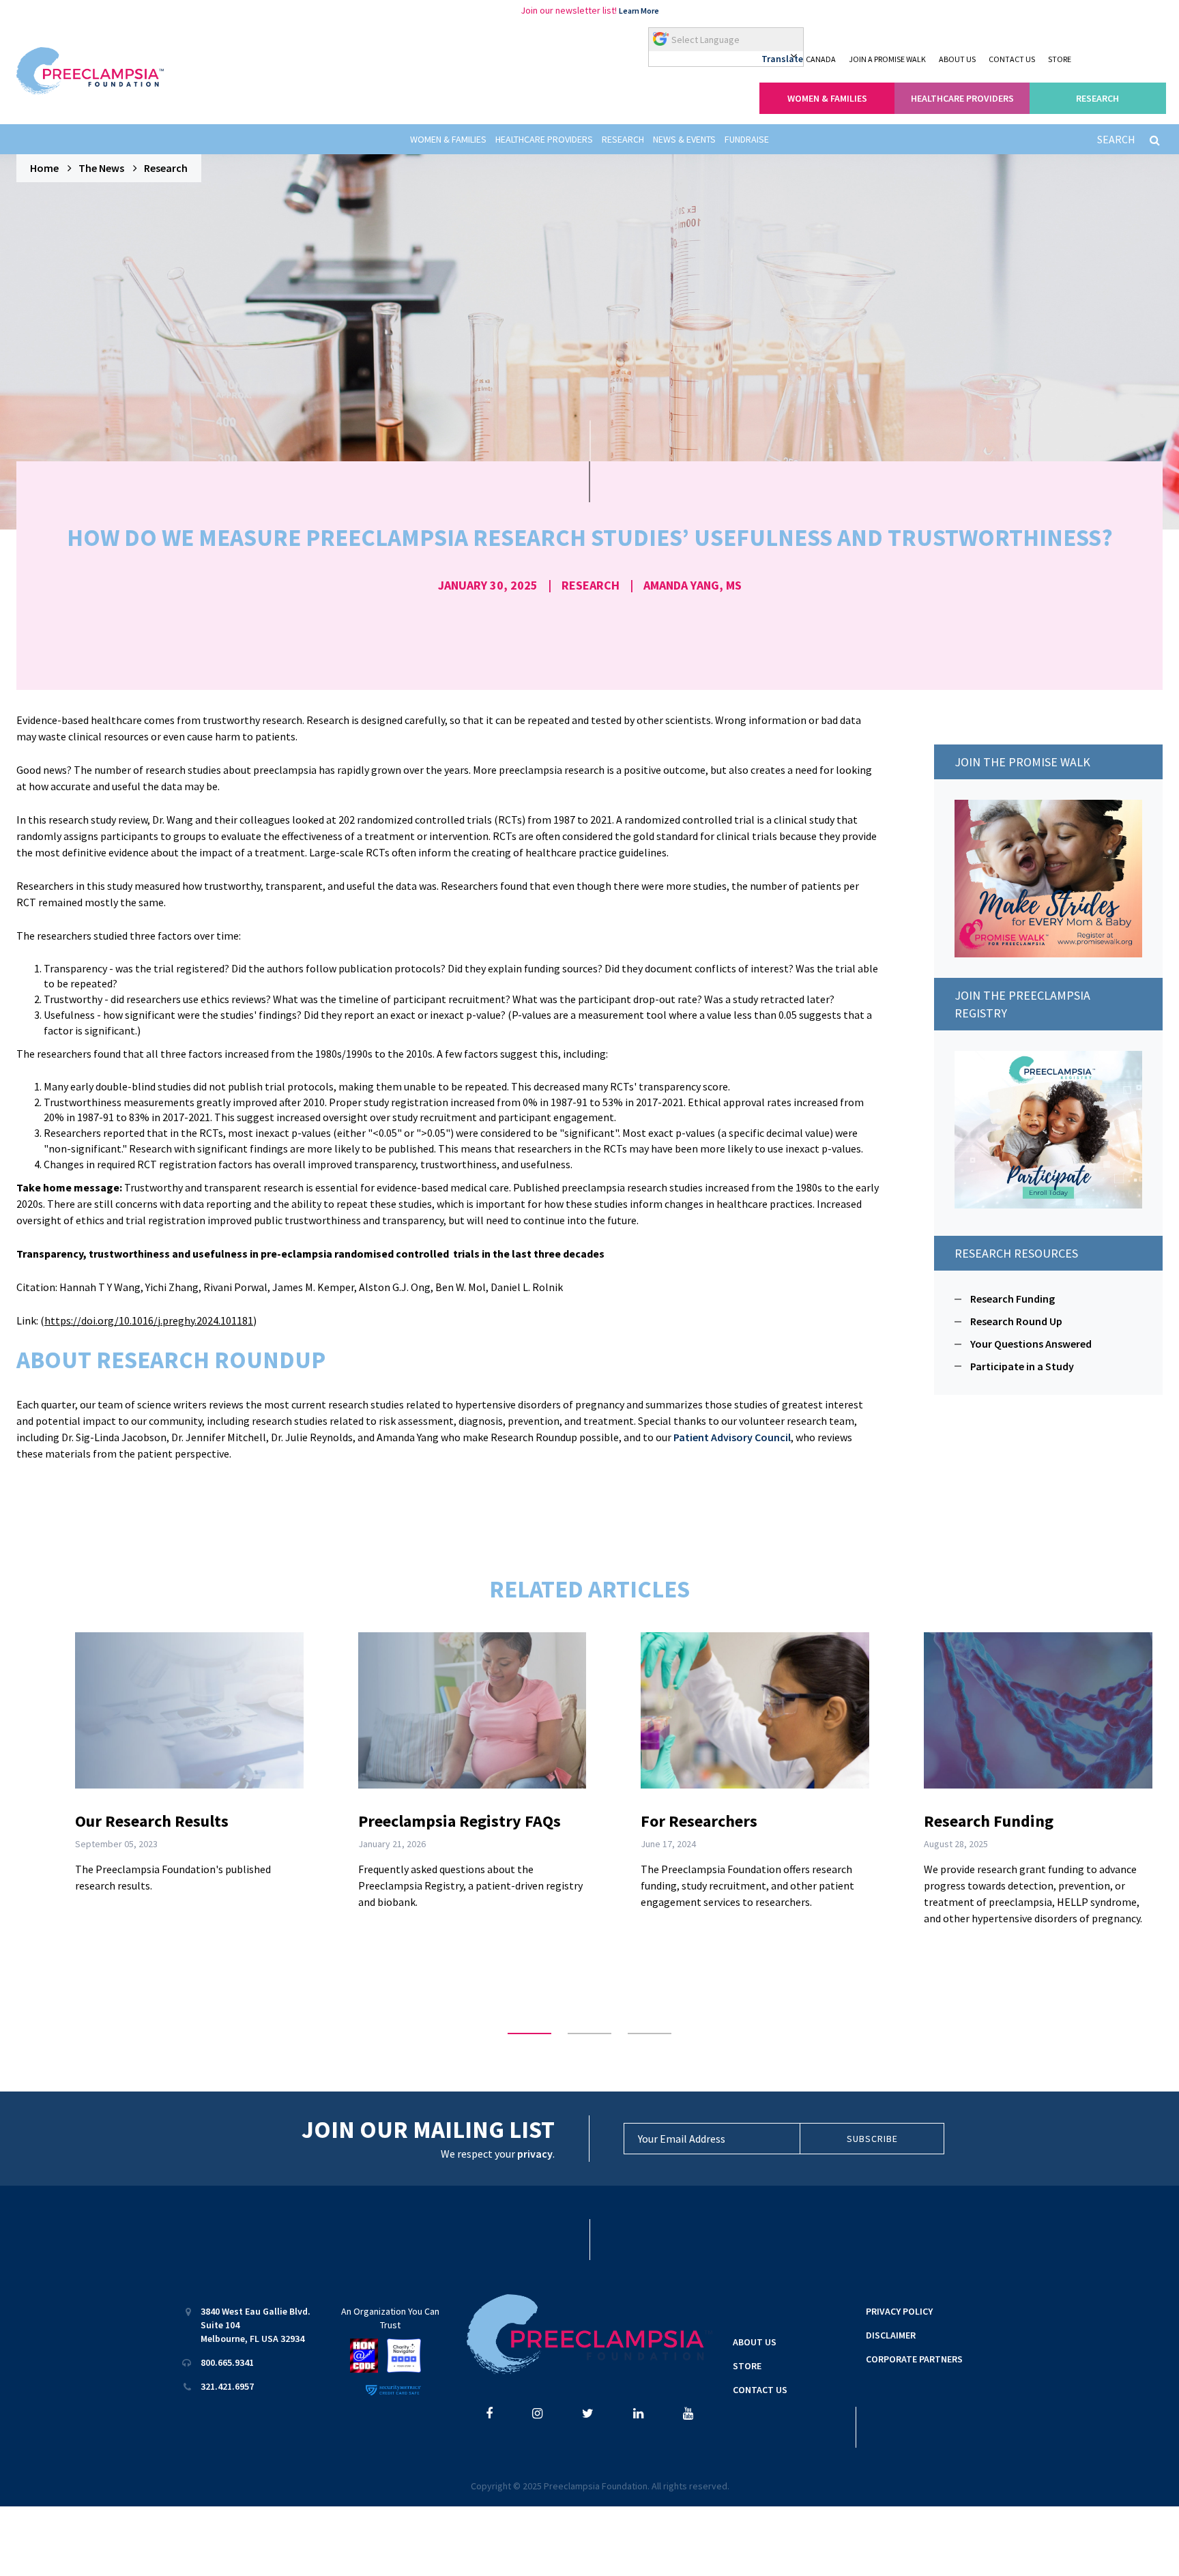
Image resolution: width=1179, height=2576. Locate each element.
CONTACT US (1012, 59)
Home (44, 168)
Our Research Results (152, 1821)
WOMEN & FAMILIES (827, 98)
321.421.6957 (227, 2386)
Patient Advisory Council (732, 1437)
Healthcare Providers (544, 139)
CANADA (821, 59)
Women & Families (448, 139)
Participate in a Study (1022, 1366)
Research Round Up (1016, 1321)
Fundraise (747, 139)
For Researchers (699, 1821)
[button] (529, 2034)
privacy (535, 2154)
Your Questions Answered (1031, 1344)
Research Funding (1013, 1299)
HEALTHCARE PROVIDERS (962, 98)
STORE (1060, 59)
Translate (782, 59)
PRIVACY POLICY (899, 2311)
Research (623, 139)
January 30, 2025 (488, 585)
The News (101, 168)
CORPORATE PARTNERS (914, 2359)
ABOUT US (957, 59)
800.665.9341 (227, 2362)
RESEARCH (1097, 98)
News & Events (684, 139)
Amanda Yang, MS (693, 585)
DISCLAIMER (891, 2335)
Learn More (639, 11)
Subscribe (872, 2139)
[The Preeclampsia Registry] (1048, 1128)
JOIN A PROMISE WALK (887, 59)
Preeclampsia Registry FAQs (460, 1821)
